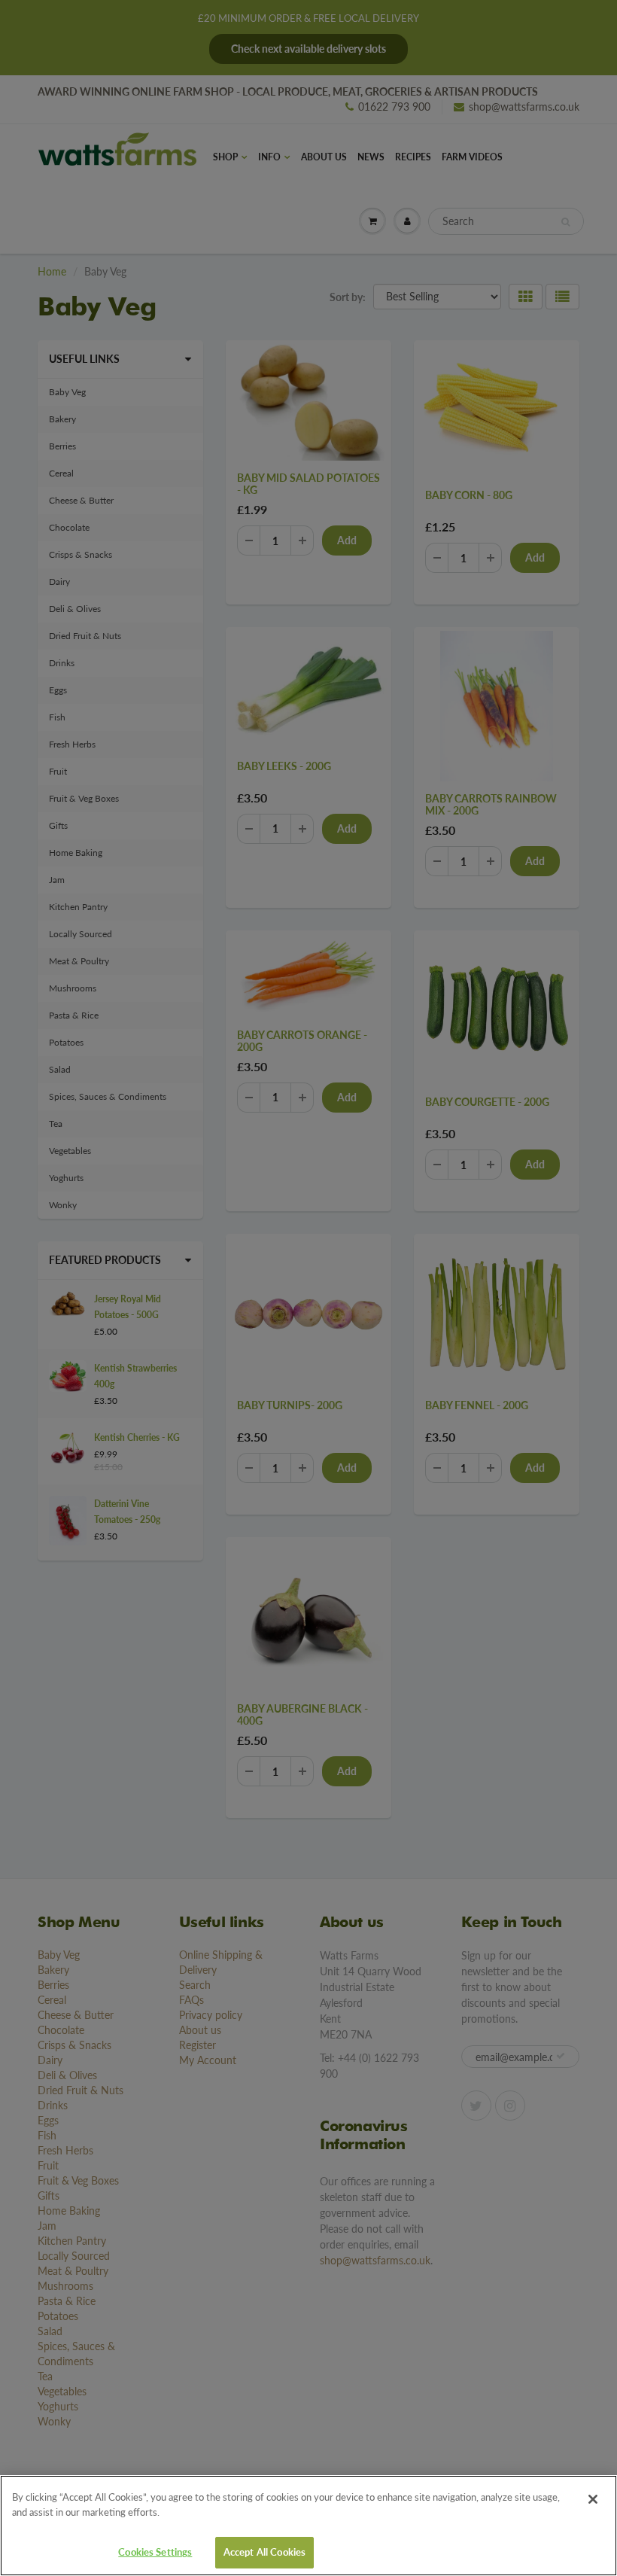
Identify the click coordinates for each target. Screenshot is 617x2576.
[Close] (593, 2499)
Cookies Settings (155, 2552)
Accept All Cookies (264, 2552)
